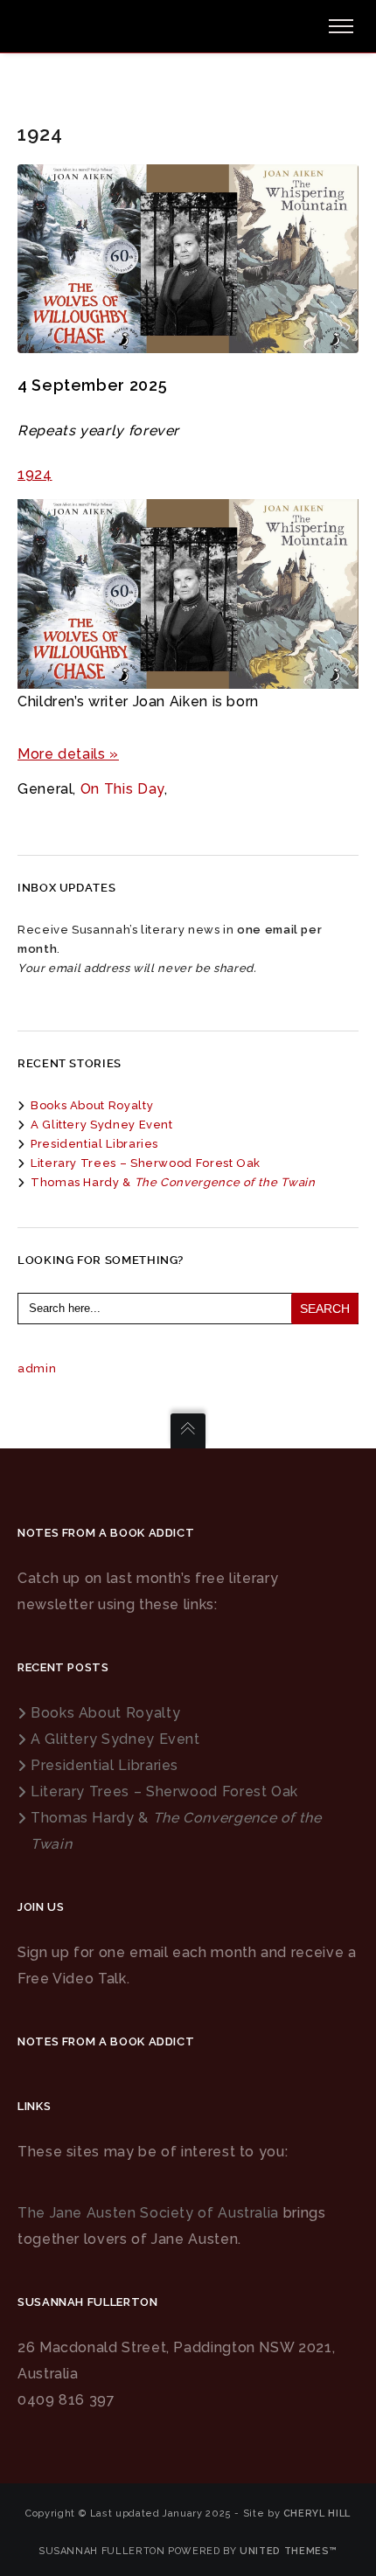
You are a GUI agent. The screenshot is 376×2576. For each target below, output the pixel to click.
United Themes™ (289, 2551)
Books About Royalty (92, 1105)
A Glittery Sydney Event (102, 1125)
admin (37, 1368)
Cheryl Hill (317, 2514)
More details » (68, 754)
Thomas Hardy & (173, 1182)
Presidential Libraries (94, 1144)
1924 (35, 474)
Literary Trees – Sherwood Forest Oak (146, 1163)
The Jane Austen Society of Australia (148, 2213)
